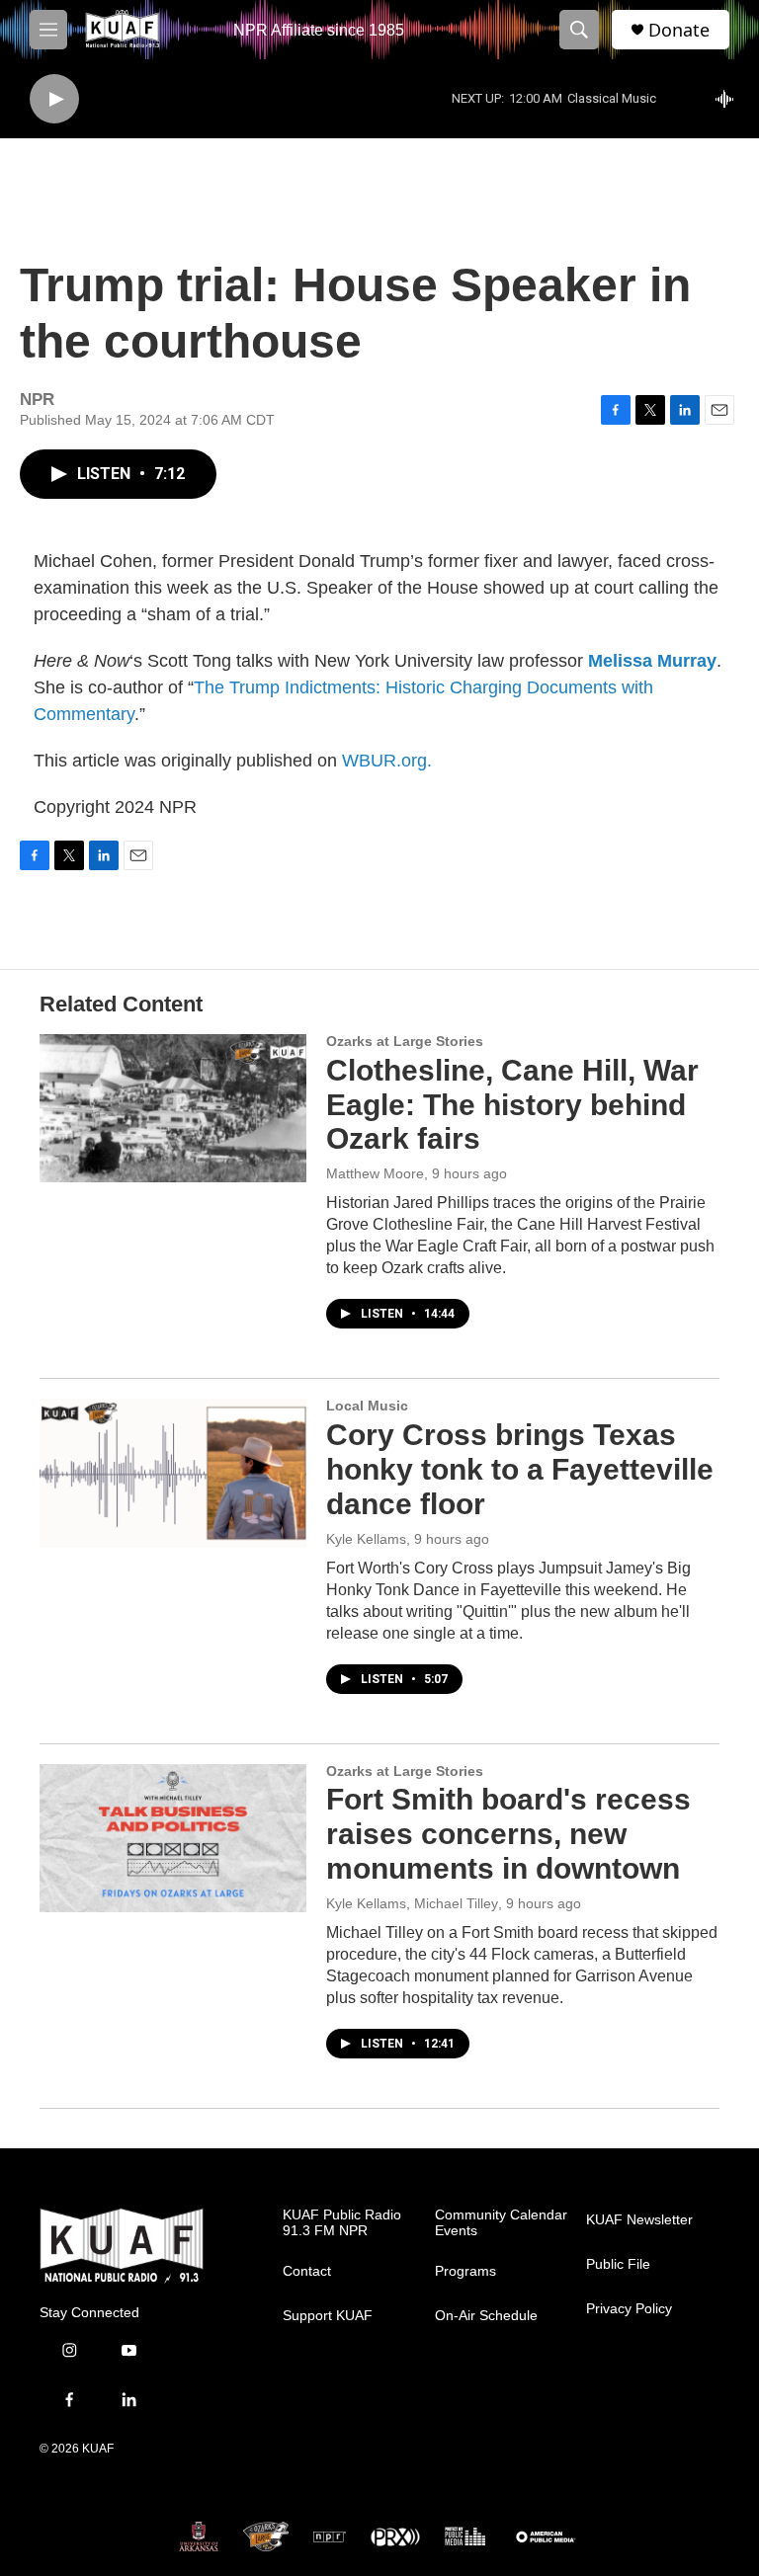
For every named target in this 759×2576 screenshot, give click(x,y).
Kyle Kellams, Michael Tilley (412, 1903)
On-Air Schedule (486, 2316)
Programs (465, 2271)
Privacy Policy (629, 2309)
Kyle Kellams (366, 1539)
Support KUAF (328, 2316)
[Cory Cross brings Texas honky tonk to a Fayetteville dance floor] (173, 1473)
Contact (307, 2271)
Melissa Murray (652, 661)
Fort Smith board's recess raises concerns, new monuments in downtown (508, 1834)
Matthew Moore (375, 1173)
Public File (618, 2264)
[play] (54, 99)
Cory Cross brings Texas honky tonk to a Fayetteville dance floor (520, 1469)
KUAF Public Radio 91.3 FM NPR (342, 2223)
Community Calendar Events (501, 2223)
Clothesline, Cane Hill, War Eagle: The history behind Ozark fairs (512, 1105)
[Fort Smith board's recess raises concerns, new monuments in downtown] (173, 1838)
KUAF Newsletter (639, 2220)
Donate (679, 30)
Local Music (367, 1406)
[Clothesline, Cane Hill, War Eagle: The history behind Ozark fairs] (173, 1108)
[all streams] (730, 99)
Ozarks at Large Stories (405, 1041)
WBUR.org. (387, 761)
